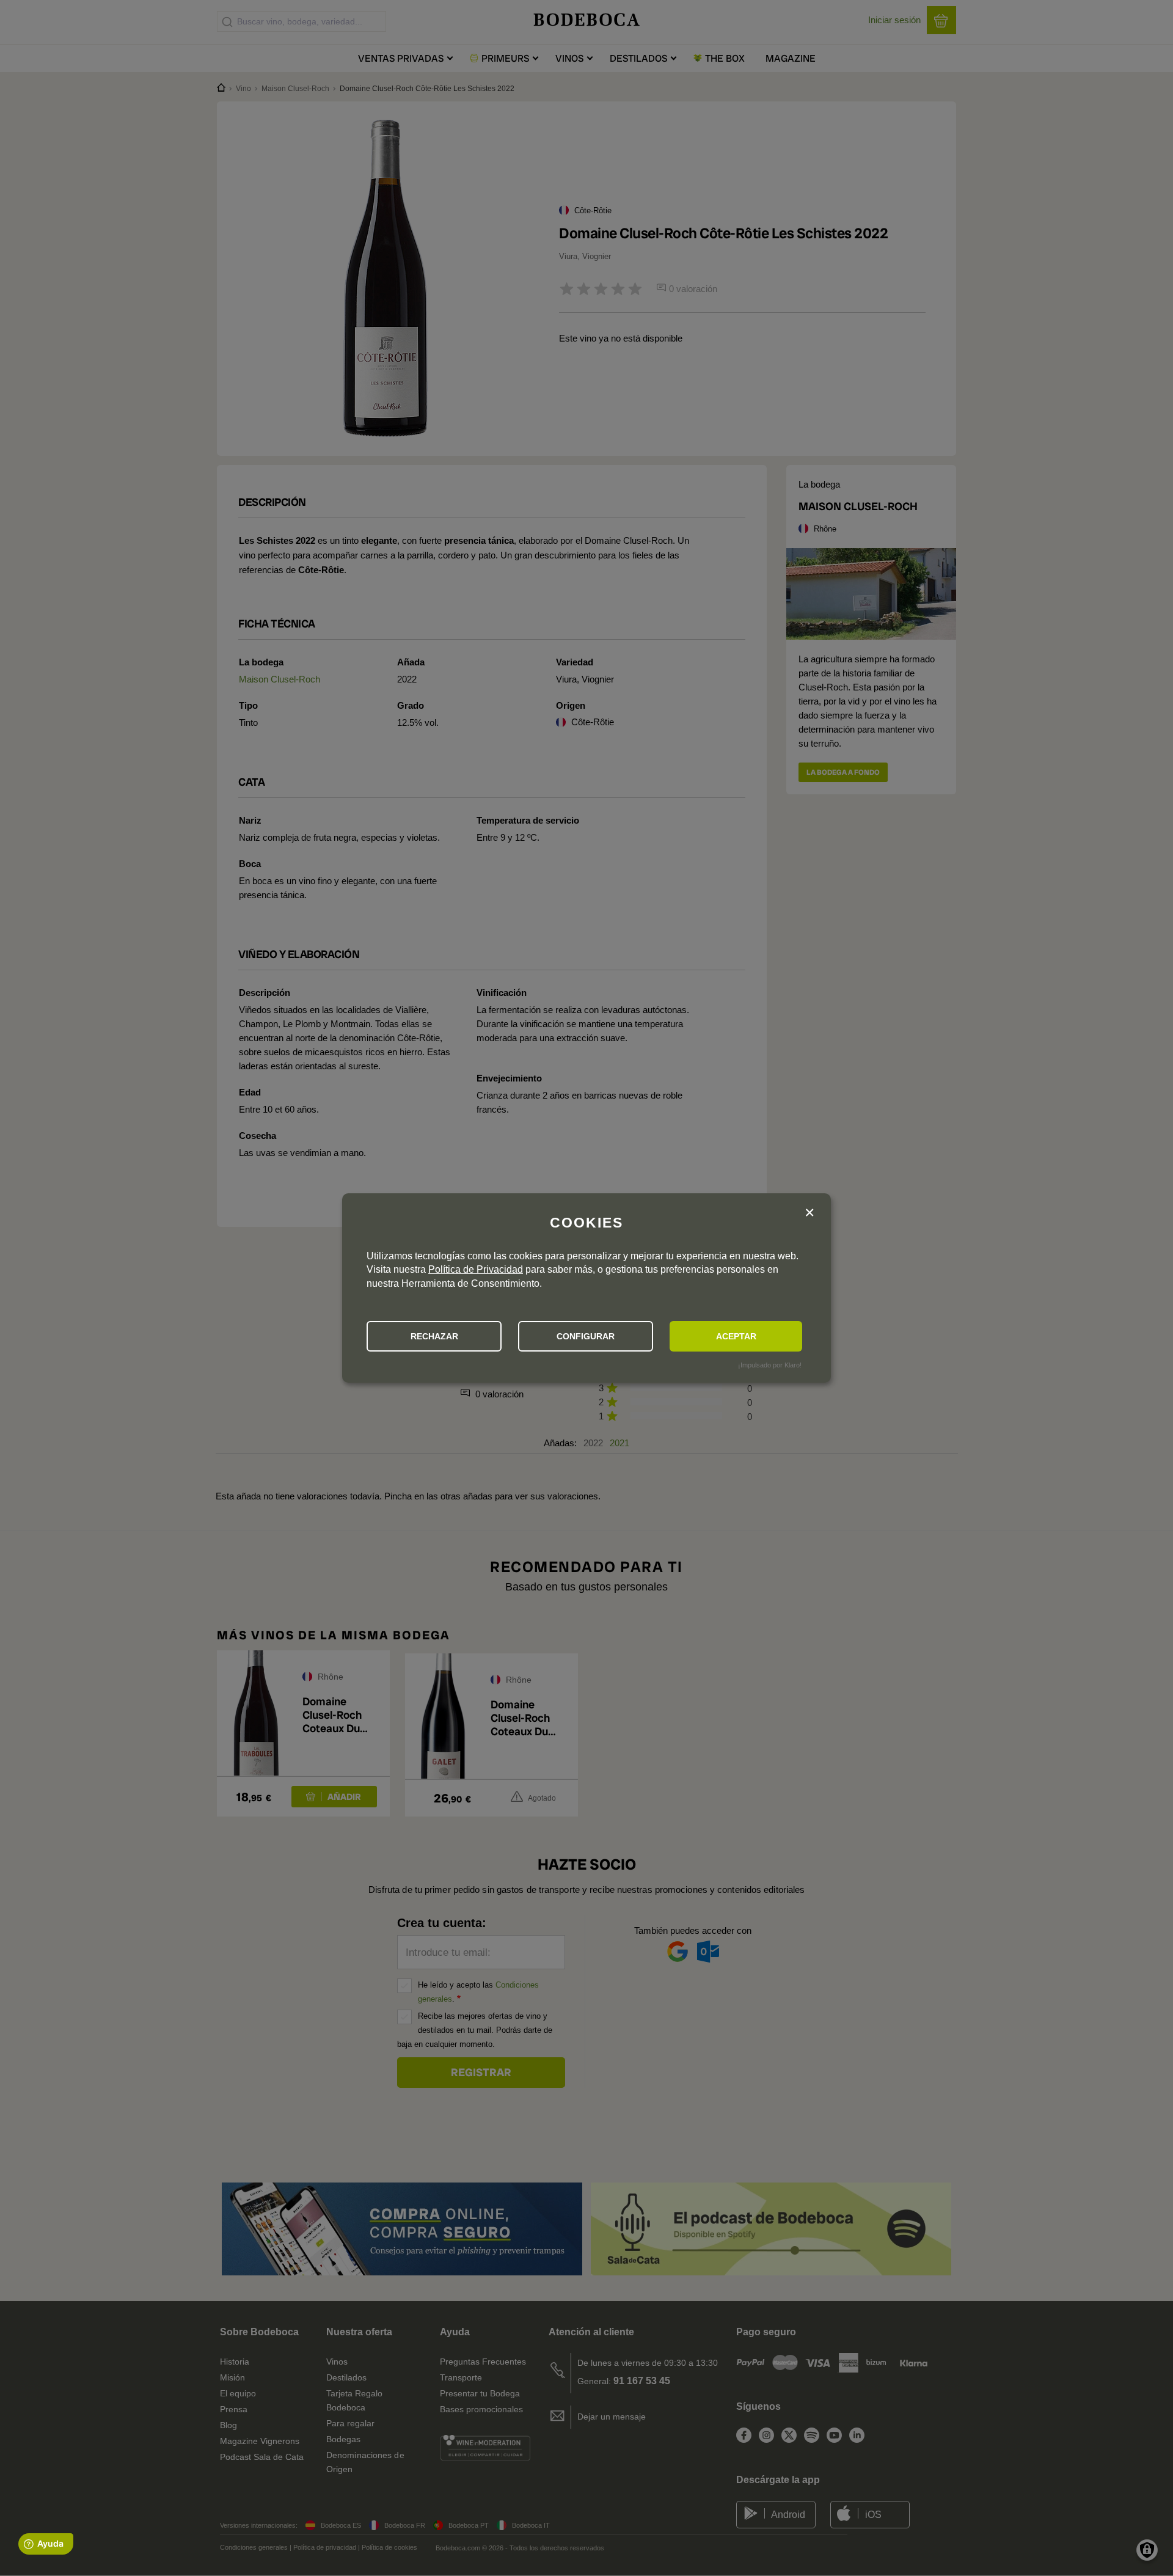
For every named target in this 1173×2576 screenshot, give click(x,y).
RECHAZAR (434, 1336)
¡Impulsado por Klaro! (770, 1365)
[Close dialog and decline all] (809, 1213)
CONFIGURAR (586, 1336)
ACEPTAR (736, 1336)
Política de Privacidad (476, 1269)
